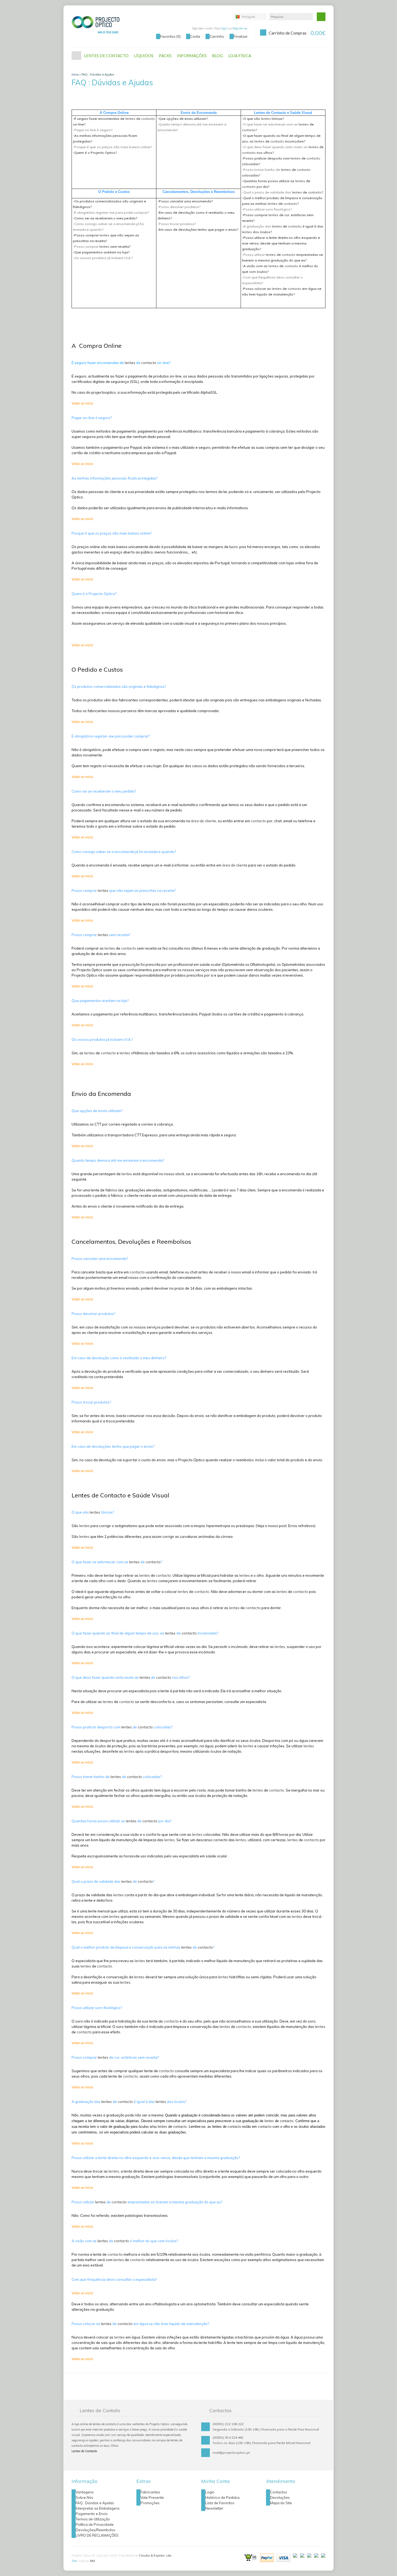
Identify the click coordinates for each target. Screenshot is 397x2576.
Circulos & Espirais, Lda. (155, 2555)
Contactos (279, 2492)
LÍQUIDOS (144, 56)
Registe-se (240, 28)
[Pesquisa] (321, 17)
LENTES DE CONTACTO (106, 56)
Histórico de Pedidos (223, 2497)
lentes (130, 119)
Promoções (150, 2503)
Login (210, 2492)
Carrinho (217, 36)
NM (92, 2561)
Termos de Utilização (93, 2519)
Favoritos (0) (170, 36)
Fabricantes (150, 2492)
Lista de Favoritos (220, 2503)
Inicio (75, 74)
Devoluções (280, 2497)
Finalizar (241, 36)
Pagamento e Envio (92, 2514)
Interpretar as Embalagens (98, 2508)
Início (76, 56)
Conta (195, 36)
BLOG (217, 56)
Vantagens (85, 2492)
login (224, 28)
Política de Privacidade (95, 2524)
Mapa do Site (281, 2503)
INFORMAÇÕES (192, 56)
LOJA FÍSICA (240, 56)
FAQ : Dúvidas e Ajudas (98, 74)
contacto (148, 119)
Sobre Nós (84, 2497)
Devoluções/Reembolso (95, 2530)
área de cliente (203, 821)
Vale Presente (152, 2497)
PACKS (165, 56)
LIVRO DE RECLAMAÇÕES (97, 2535)
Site (74, 2561)
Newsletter (214, 2508)
